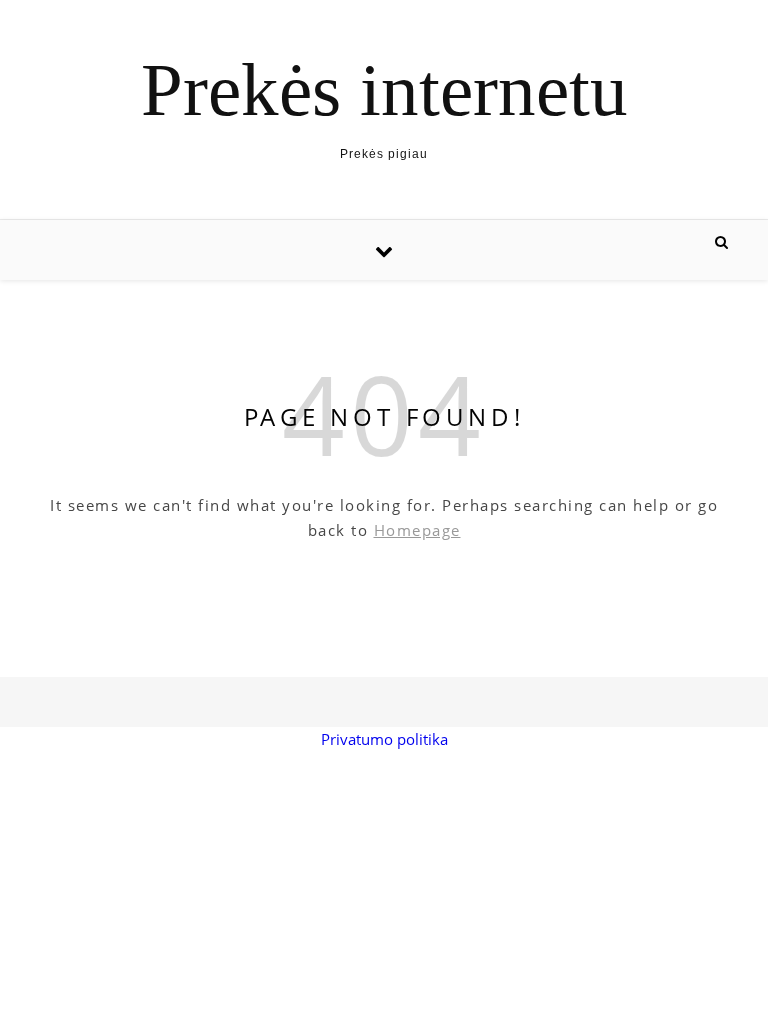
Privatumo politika (384, 739)
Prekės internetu (384, 89)
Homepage (417, 530)
